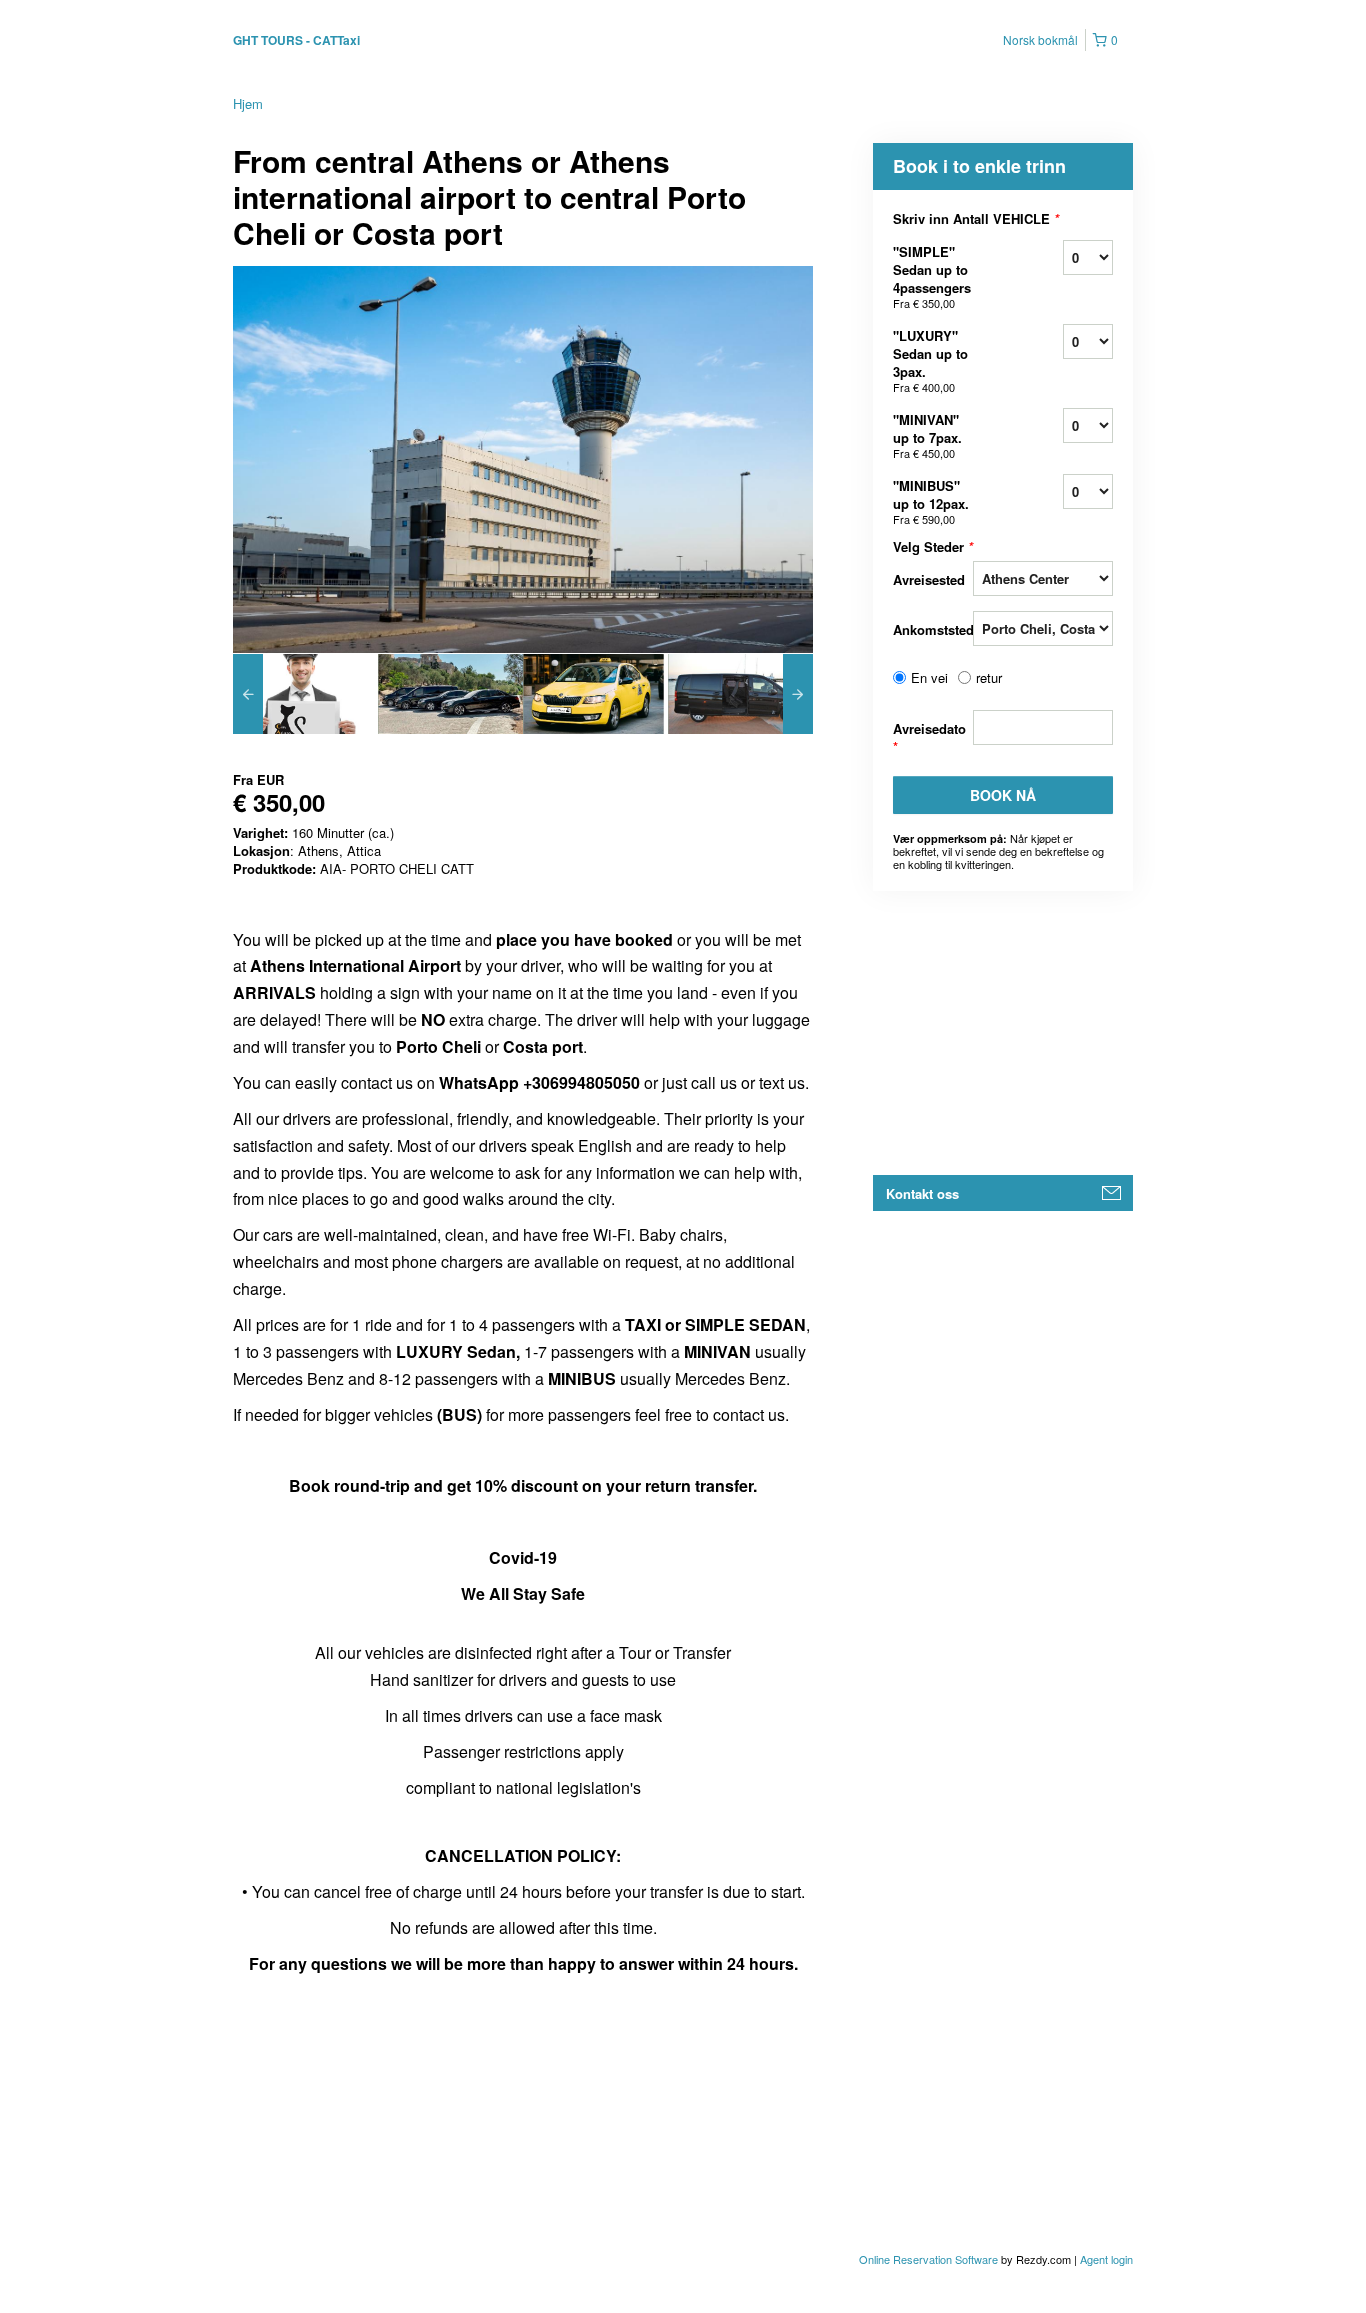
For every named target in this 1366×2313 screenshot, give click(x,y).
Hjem (248, 103)
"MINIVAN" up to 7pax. (927, 435)
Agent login (1106, 2259)
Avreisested (929, 579)
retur (989, 678)
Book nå (1003, 795)
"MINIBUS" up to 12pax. (931, 501)
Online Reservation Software (928, 2259)
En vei (929, 678)
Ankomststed (933, 629)
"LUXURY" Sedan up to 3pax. (930, 360)
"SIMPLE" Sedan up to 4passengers (932, 276)
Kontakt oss (922, 1193)
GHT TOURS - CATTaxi (296, 40)
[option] (305, 694)
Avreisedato (929, 737)
